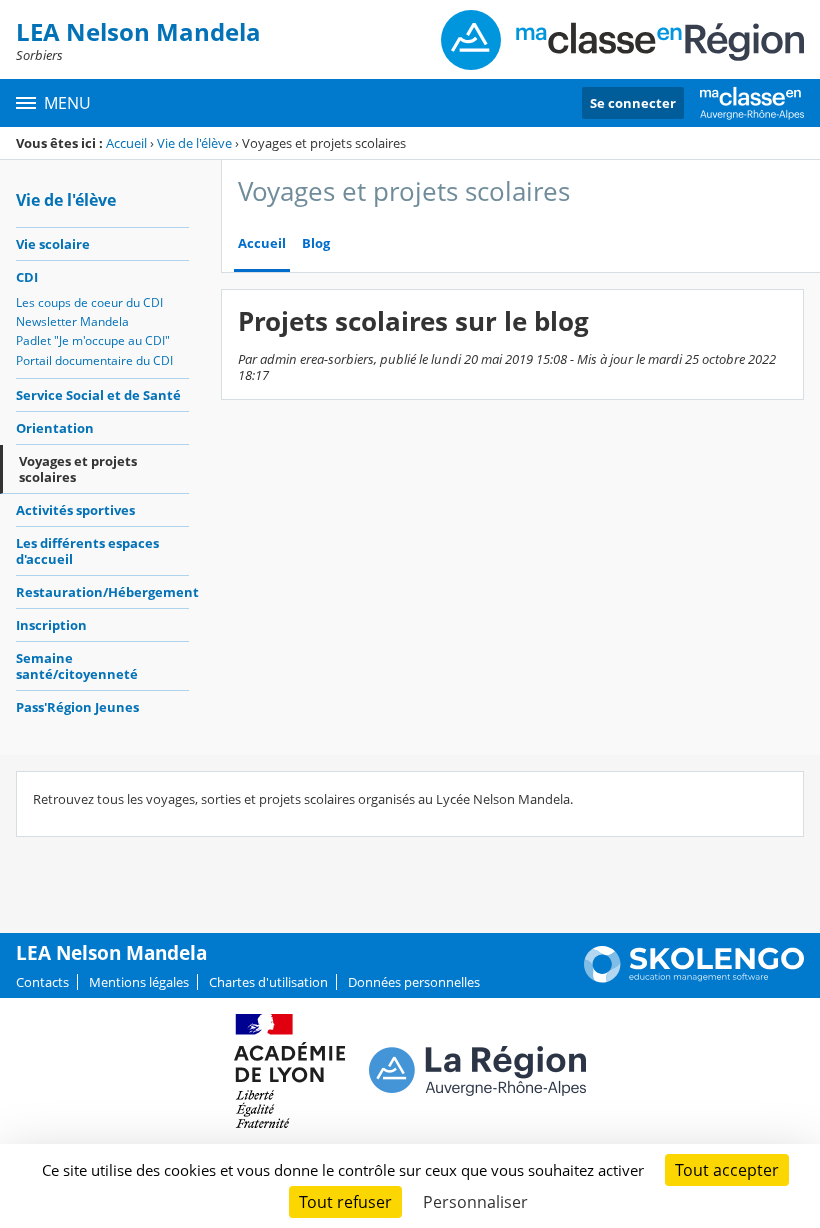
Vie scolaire (53, 244)
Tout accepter (727, 1170)
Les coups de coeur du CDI (89, 302)
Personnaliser (475, 1202)
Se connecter (633, 103)
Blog (316, 243)
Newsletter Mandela (72, 321)
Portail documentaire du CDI (94, 360)
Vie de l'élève (194, 143)
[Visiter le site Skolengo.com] (694, 978)
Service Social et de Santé (98, 395)
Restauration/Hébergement (102, 592)
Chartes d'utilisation (268, 982)
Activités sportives (75, 510)
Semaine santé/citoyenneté (77, 666)
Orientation (55, 428)
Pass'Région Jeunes (77, 707)
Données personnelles (414, 982)
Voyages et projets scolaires (78, 469)
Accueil (126, 143)
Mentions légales (139, 982)
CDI (27, 277)
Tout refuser (345, 1202)
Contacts (42, 982)
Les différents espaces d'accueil (87, 551)
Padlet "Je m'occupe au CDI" (93, 340)
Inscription (51, 625)
